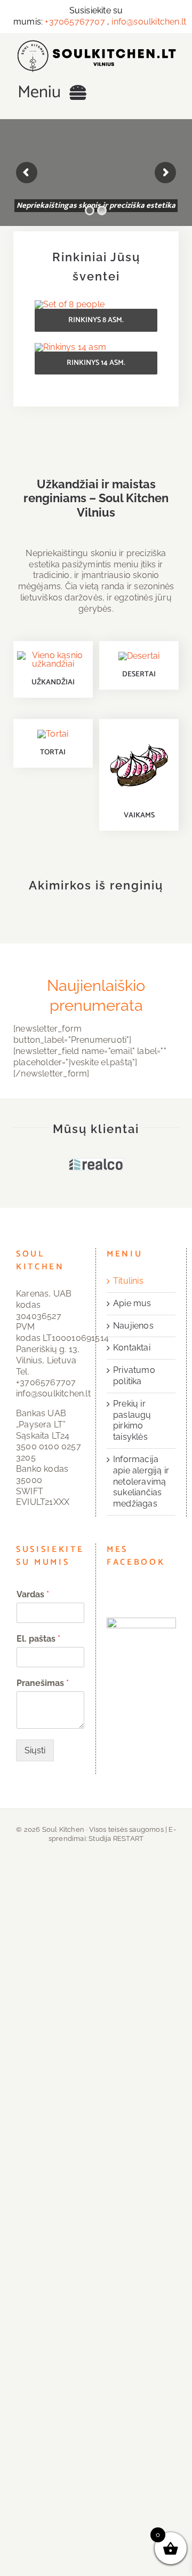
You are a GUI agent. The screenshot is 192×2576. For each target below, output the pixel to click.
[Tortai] (53, 734)
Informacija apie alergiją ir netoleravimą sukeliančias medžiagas (141, 1481)
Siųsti (35, 1750)
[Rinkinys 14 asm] (70, 347)
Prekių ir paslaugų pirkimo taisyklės (132, 1420)
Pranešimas (43, 1683)
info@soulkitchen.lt (149, 22)
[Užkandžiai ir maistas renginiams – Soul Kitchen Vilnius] (96, 44)
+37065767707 (75, 22)
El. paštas (38, 1639)
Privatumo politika (134, 1376)
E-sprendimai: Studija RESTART (112, 1834)
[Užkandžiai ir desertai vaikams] (139, 733)
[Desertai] (139, 656)
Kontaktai (132, 1348)
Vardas (33, 1594)
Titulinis (128, 1281)
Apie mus (132, 1303)
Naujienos (133, 1326)
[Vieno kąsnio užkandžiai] (53, 655)
